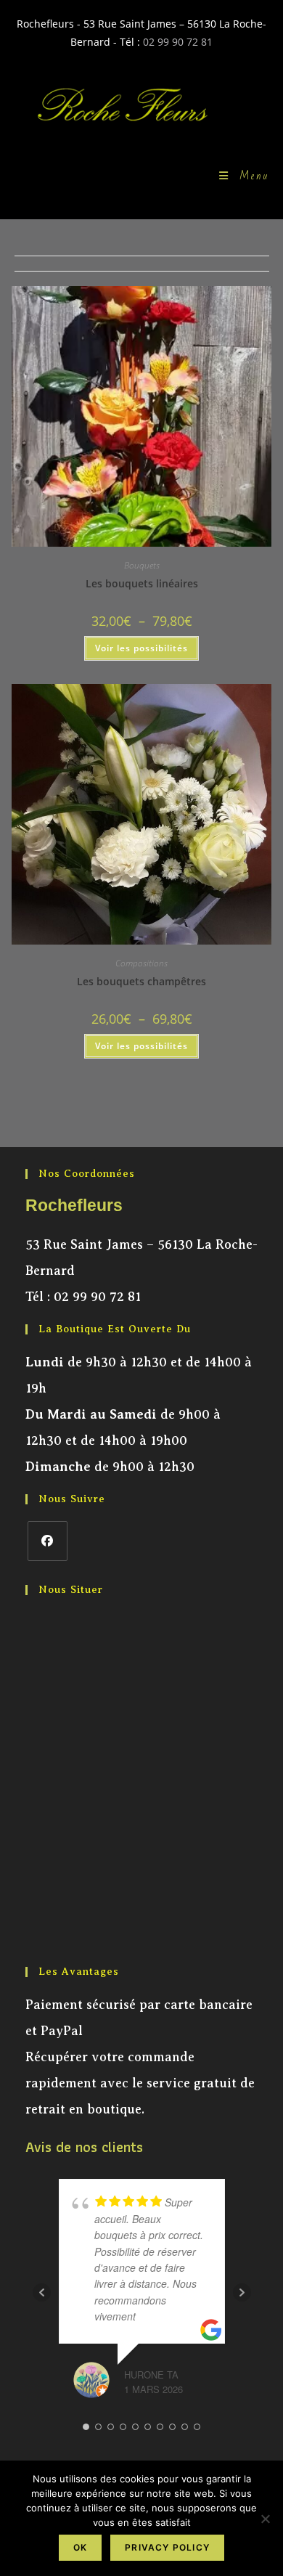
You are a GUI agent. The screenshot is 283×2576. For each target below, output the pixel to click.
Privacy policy (167, 2547)
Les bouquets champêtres (141, 981)
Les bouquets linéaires (142, 583)
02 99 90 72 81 (178, 42)
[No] (265, 2519)
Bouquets (142, 565)
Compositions (141, 963)
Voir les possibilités (141, 648)
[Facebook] (48, 1541)
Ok (80, 2547)
